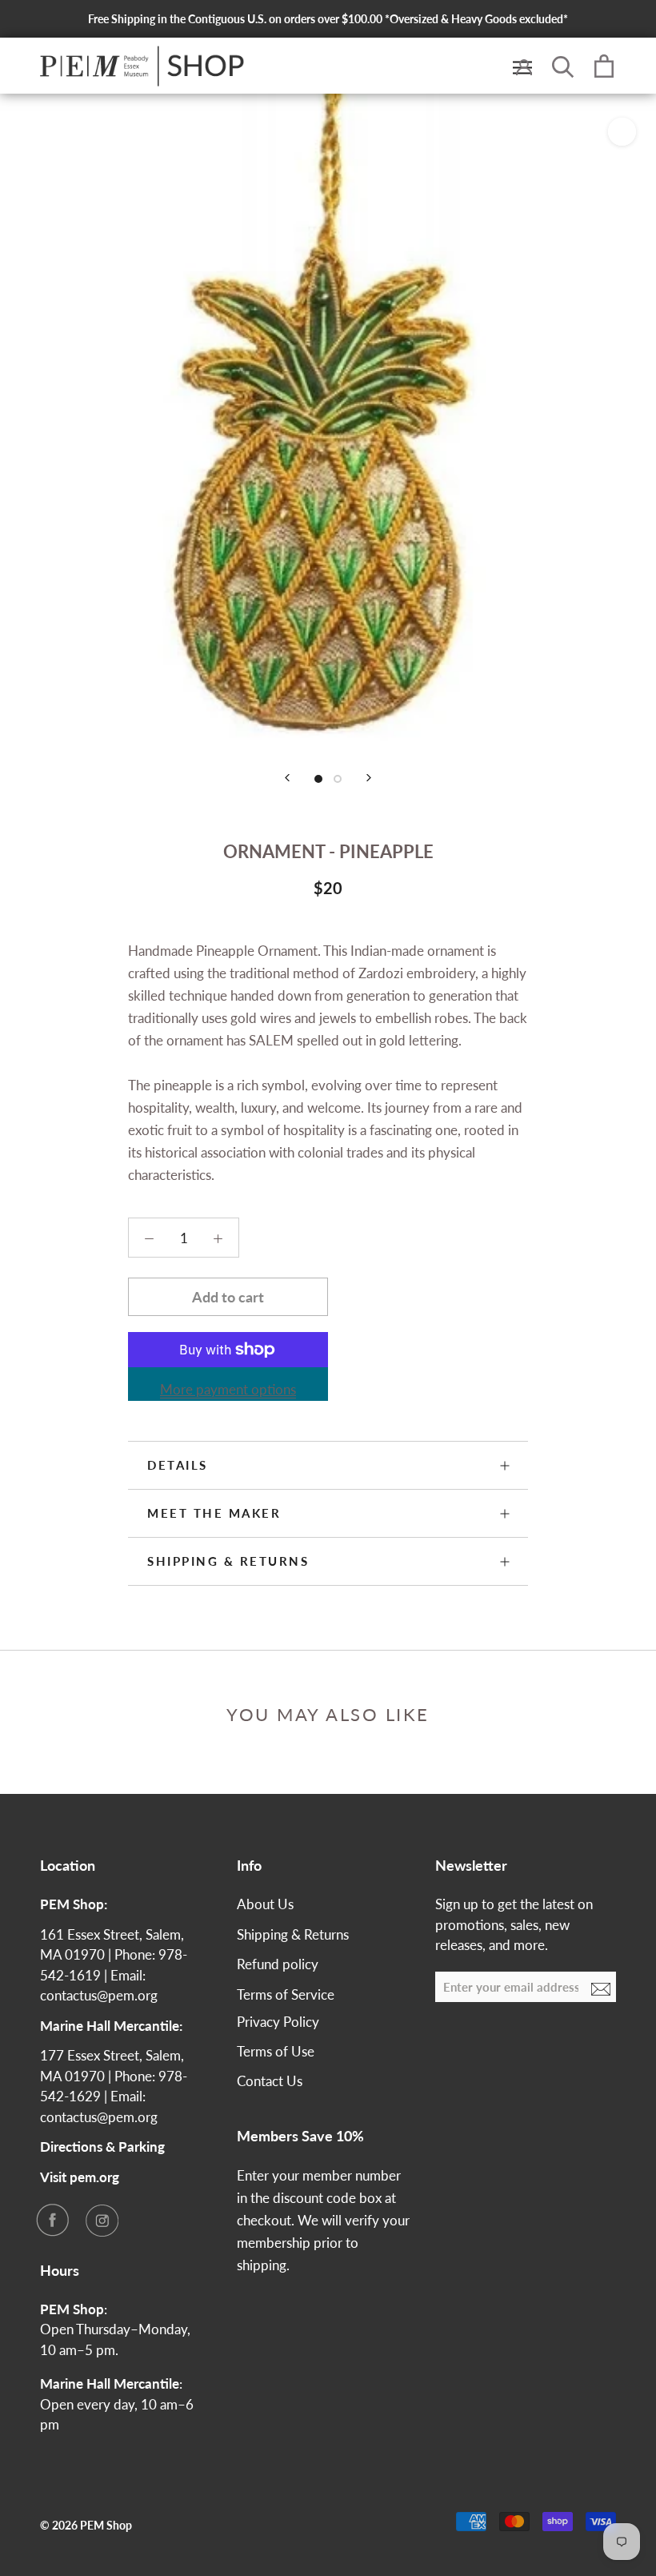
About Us (265, 1904)
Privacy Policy (278, 2022)
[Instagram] (102, 2220)
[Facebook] (52, 2220)
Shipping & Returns (228, 1561)
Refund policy (278, 1964)
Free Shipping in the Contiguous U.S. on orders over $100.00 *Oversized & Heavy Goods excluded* (328, 19)
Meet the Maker (214, 1513)
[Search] (563, 66)
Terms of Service (286, 1994)
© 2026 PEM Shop (86, 2525)
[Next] (369, 778)
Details (178, 1465)
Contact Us (270, 2081)
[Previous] (287, 778)
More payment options (228, 1389)
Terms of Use (276, 2051)
